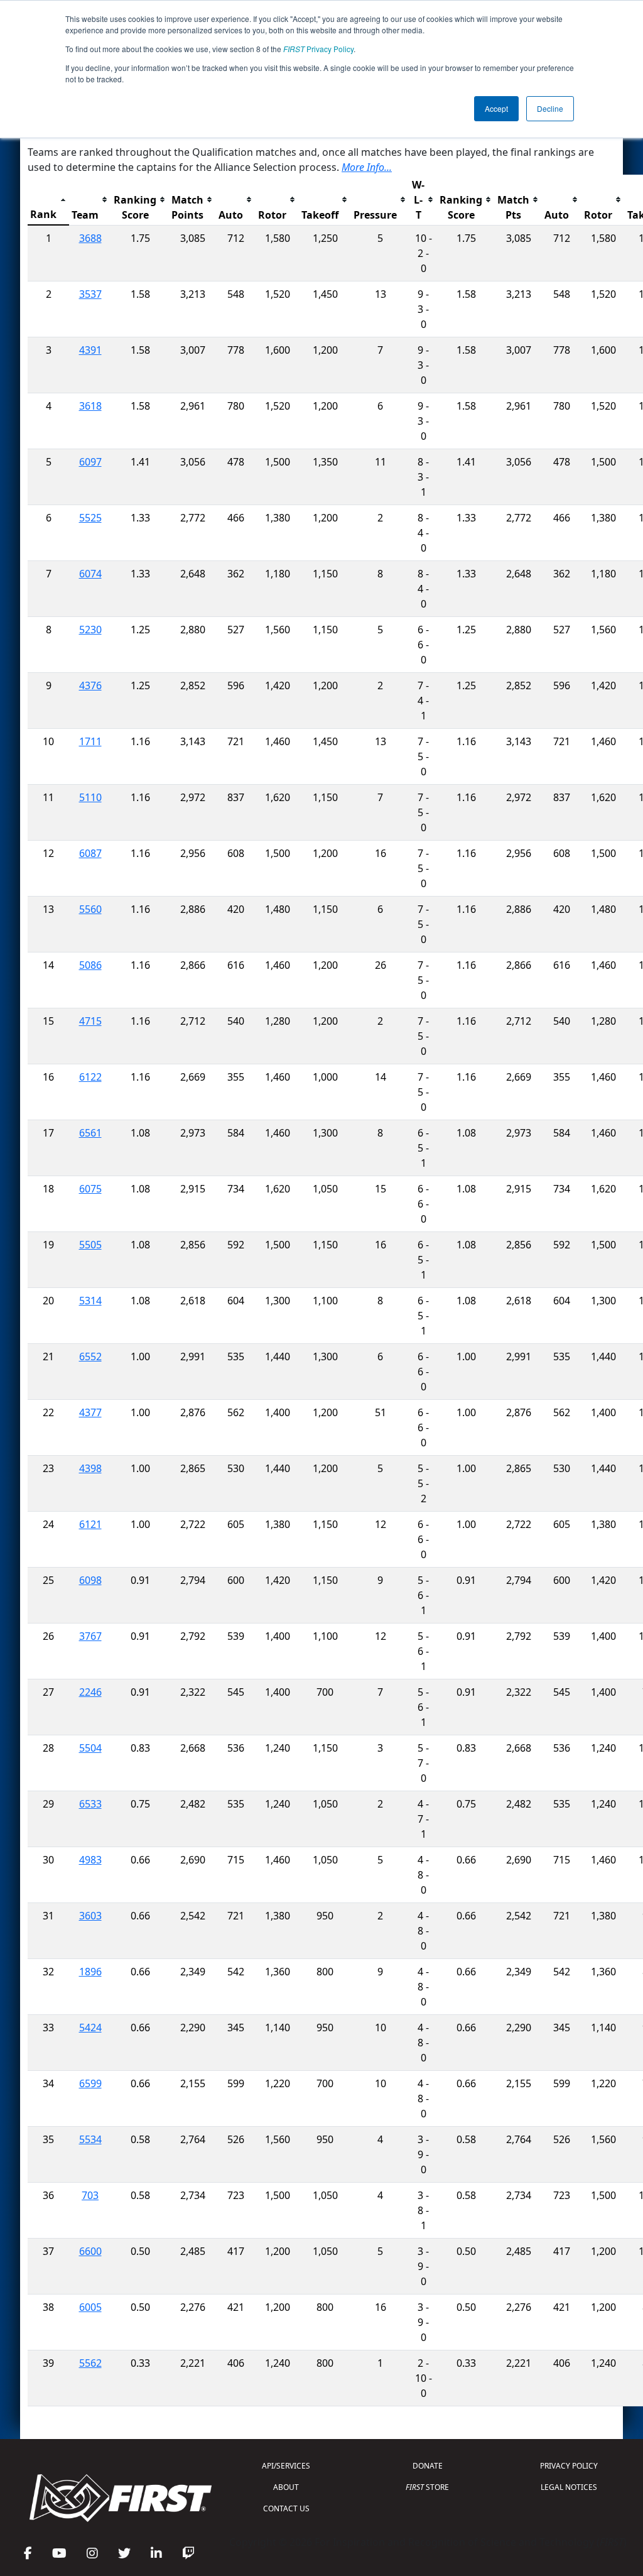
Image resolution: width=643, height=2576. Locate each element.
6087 (90, 853)
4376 (90, 685)
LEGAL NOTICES (569, 2487)
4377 (90, 1412)
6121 (90, 1524)
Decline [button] (550, 108)
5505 (90, 1245)
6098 (90, 1580)
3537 (90, 294)
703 (90, 2195)
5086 (90, 965)
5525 (90, 518)
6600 (90, 2251)
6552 (90, 1356)
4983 (90, 1860)
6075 (90, 1189)
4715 (90, 1021)
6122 (90, 1077)
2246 (90, 1692)
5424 (90, 2028)
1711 (90, 741)
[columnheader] (48, 200)
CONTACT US (286, 2508)
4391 (90, 350)
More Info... (367, 167)
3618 (90, 406)
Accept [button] (496, 108)
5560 (90, 909)
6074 (90, 574)
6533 (90, 1804)
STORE (427, 2487)
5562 (90, 2363)
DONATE (428, 2466)
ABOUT (286, 2487)
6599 (90, 2083)
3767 (90, 1636)
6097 (90, 462)
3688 (90, 238)
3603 (90, 1916)
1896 (90, 1972)
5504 (90, 1748)
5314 (90, 1301)
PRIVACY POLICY (569, 2466)
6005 (90, 2307)
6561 (90, 1133)
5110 (90, 797)
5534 (90, 2139)
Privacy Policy (318, 49)
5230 (90, 630)
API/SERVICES (286, 2466)
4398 (90, 1468)
